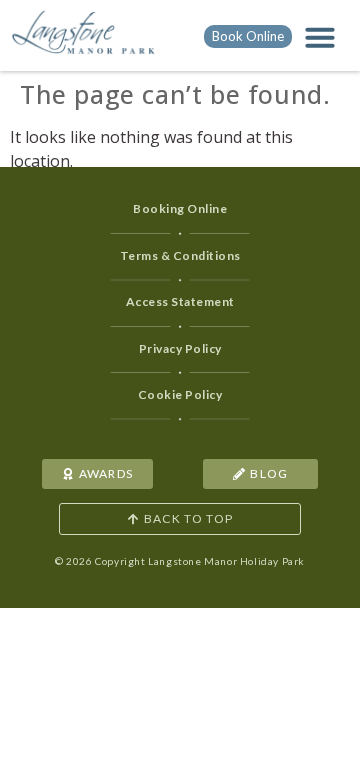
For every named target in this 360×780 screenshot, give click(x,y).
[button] (320, 37)
